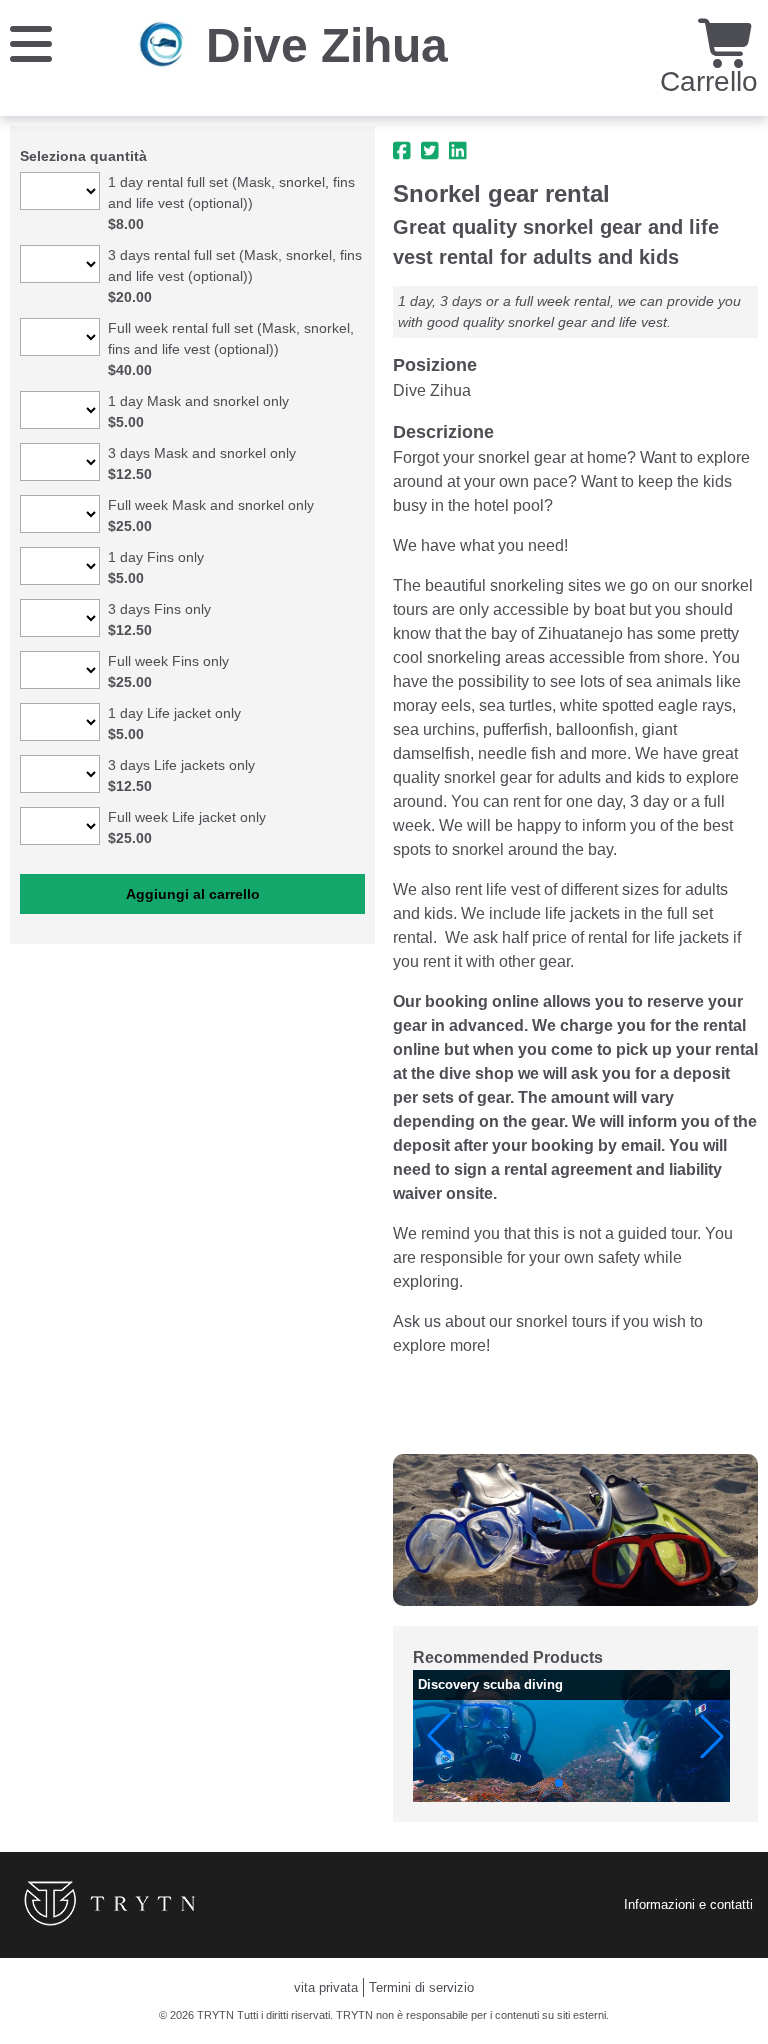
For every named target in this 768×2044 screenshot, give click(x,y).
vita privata (326, 1987)
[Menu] (31, 42)
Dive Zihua (327, 45)
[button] (439, 1736)
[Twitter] (430, 151)
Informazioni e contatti (688, 1904)
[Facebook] (402, 151)
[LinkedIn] (458, 151)
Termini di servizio (421, 1987)
